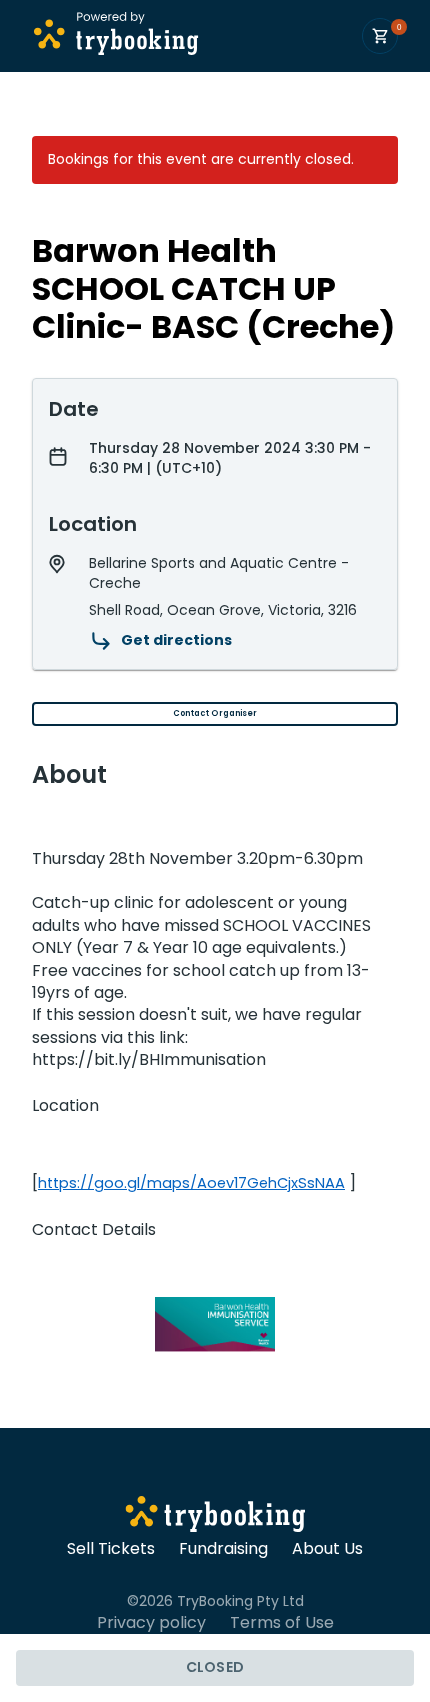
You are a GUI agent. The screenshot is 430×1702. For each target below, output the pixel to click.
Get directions (176, 640)
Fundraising (223, 1549)
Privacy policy (151, 1623)
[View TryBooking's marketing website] (215, 1517)
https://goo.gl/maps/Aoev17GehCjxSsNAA (191, 1183)
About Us (327, 1549)
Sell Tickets (111, 1549)
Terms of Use (282, 1623)
